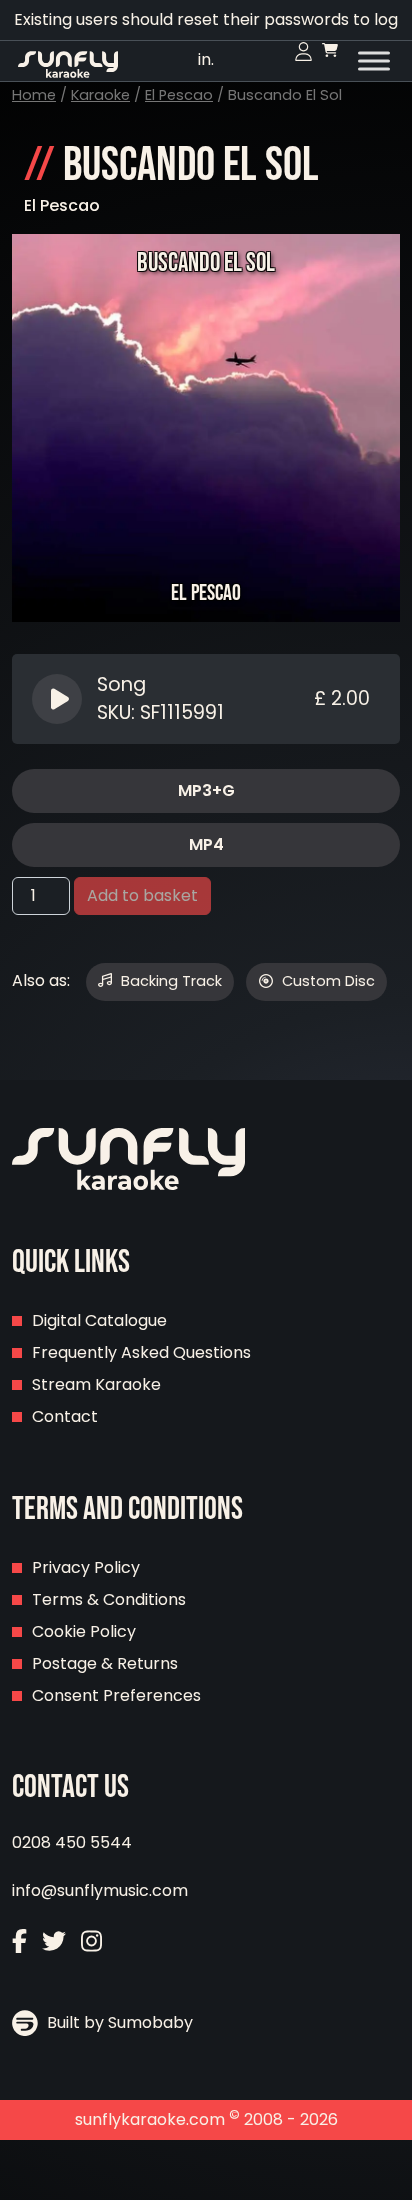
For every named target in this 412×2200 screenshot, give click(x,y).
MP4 (206, 844)
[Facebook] (19, 1943)
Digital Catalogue (99, 1320)
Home (34, 95)
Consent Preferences (116, 1695)
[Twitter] (54, 1943)
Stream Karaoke (96, 1384)
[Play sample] (59, 699)
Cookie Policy (84, 1631)
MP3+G (206, 790)
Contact (65, 1416)
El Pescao (179, 95)
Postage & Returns (105, 1663)
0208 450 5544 (72, 1842)
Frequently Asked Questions (141, 1352)
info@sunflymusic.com (100, 1890)
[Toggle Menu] (374, 61)
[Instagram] (91, 1943)
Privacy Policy (86, 1567)
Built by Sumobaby (118, 2022)
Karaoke (100, 95)
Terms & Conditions (109, 1599)
